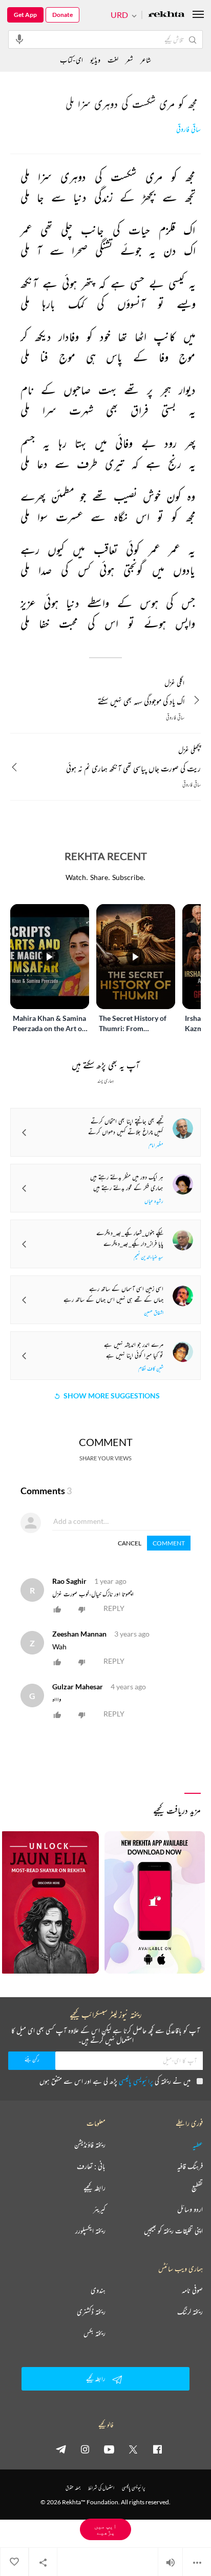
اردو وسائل (190, 2209)
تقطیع (197, 2188)
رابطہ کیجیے (94, 2188)
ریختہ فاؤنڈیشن (90, 2145)
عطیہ (198, 2145)
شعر (129, 60)
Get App (25, 15)
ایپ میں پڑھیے (105, 2529)
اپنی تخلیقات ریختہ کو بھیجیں (173, 2231)
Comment (169, 1543)
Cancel (130, 1543)
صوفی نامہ (192, 2290)
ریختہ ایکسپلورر (90, 2231)
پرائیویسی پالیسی (136, 2081)
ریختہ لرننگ (190, 2312)
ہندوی (98, 2290)
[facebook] (157, 2449)
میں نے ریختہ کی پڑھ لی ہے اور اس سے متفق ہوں (115, 2081)
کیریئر (99, 2209)
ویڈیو (95, 60)
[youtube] (109, 2449)
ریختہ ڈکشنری (91, 2312)
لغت (113, 60)
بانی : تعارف (91, 2166)
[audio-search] (19, 39)
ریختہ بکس (94, 2333)
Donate (62, 15)
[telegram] (61, 2449)
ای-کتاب (71, 60)
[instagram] (85, 2449)
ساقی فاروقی (188, 129)
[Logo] (166, 15)
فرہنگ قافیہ (190, 2166)
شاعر (146, 60)
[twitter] (133, 2449)
